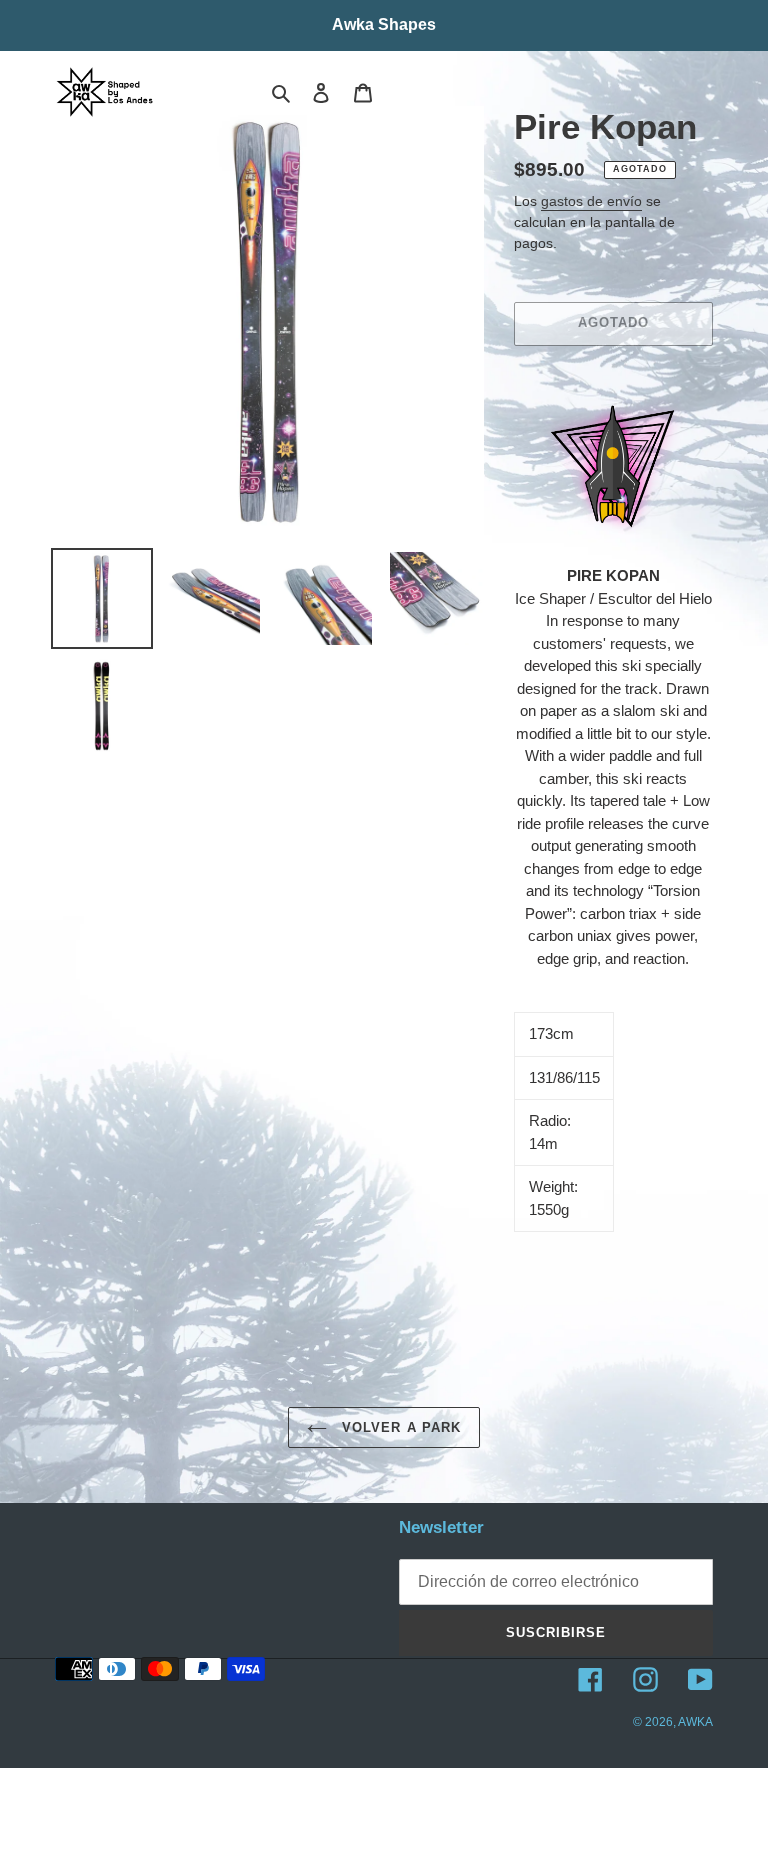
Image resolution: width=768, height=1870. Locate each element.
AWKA (695, 1722)
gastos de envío (591, 201)
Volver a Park (399, 1427)
